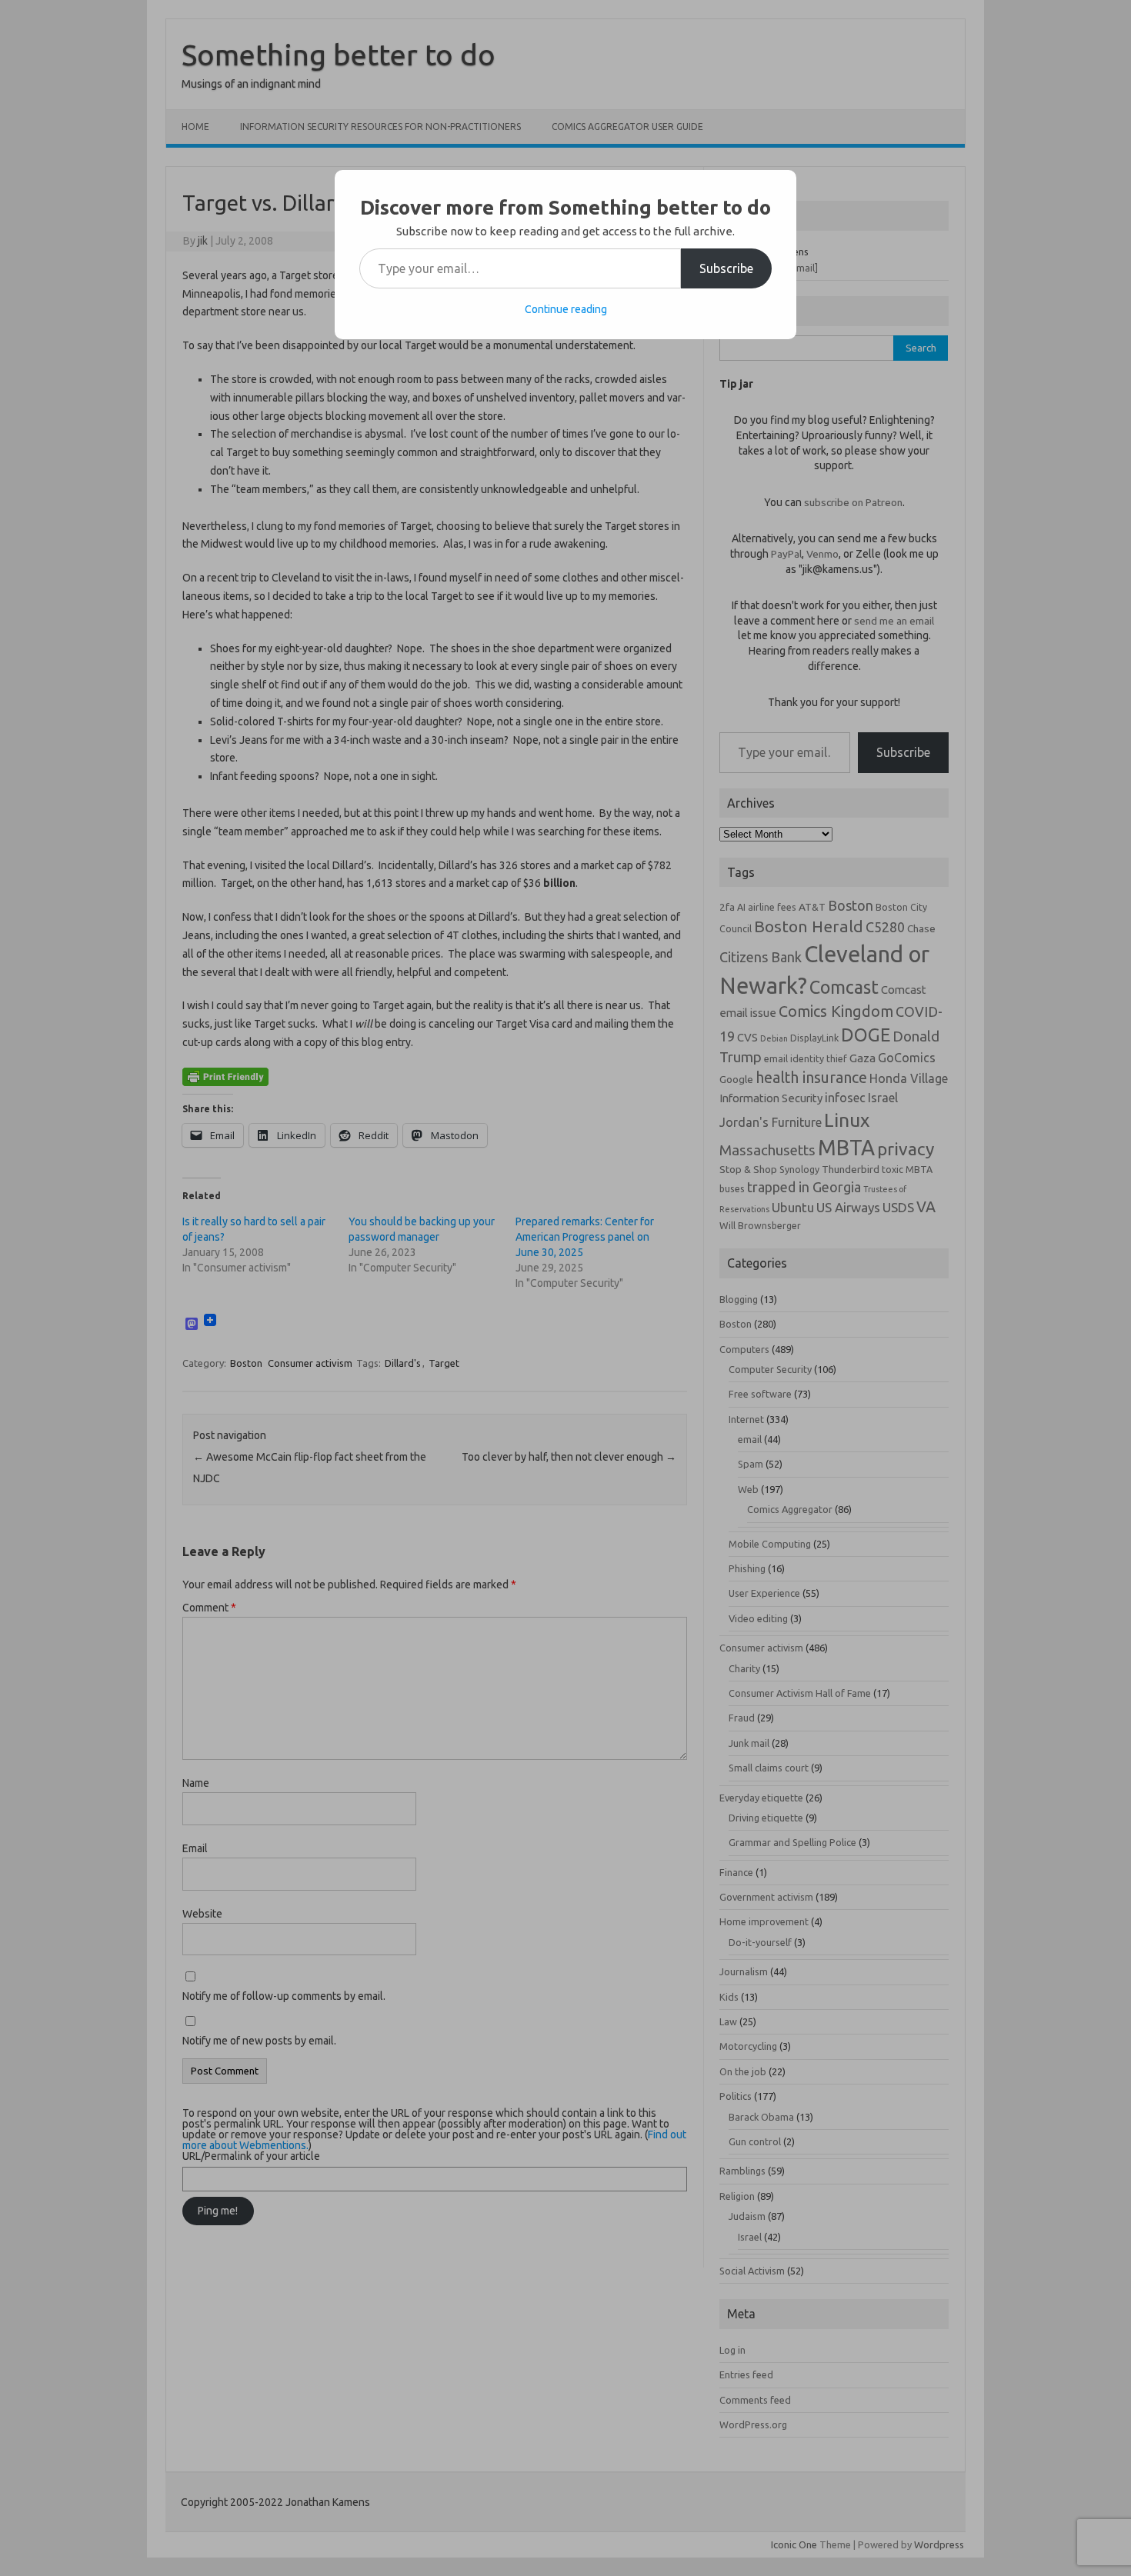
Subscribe (726, 268)
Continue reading (566, 309)
